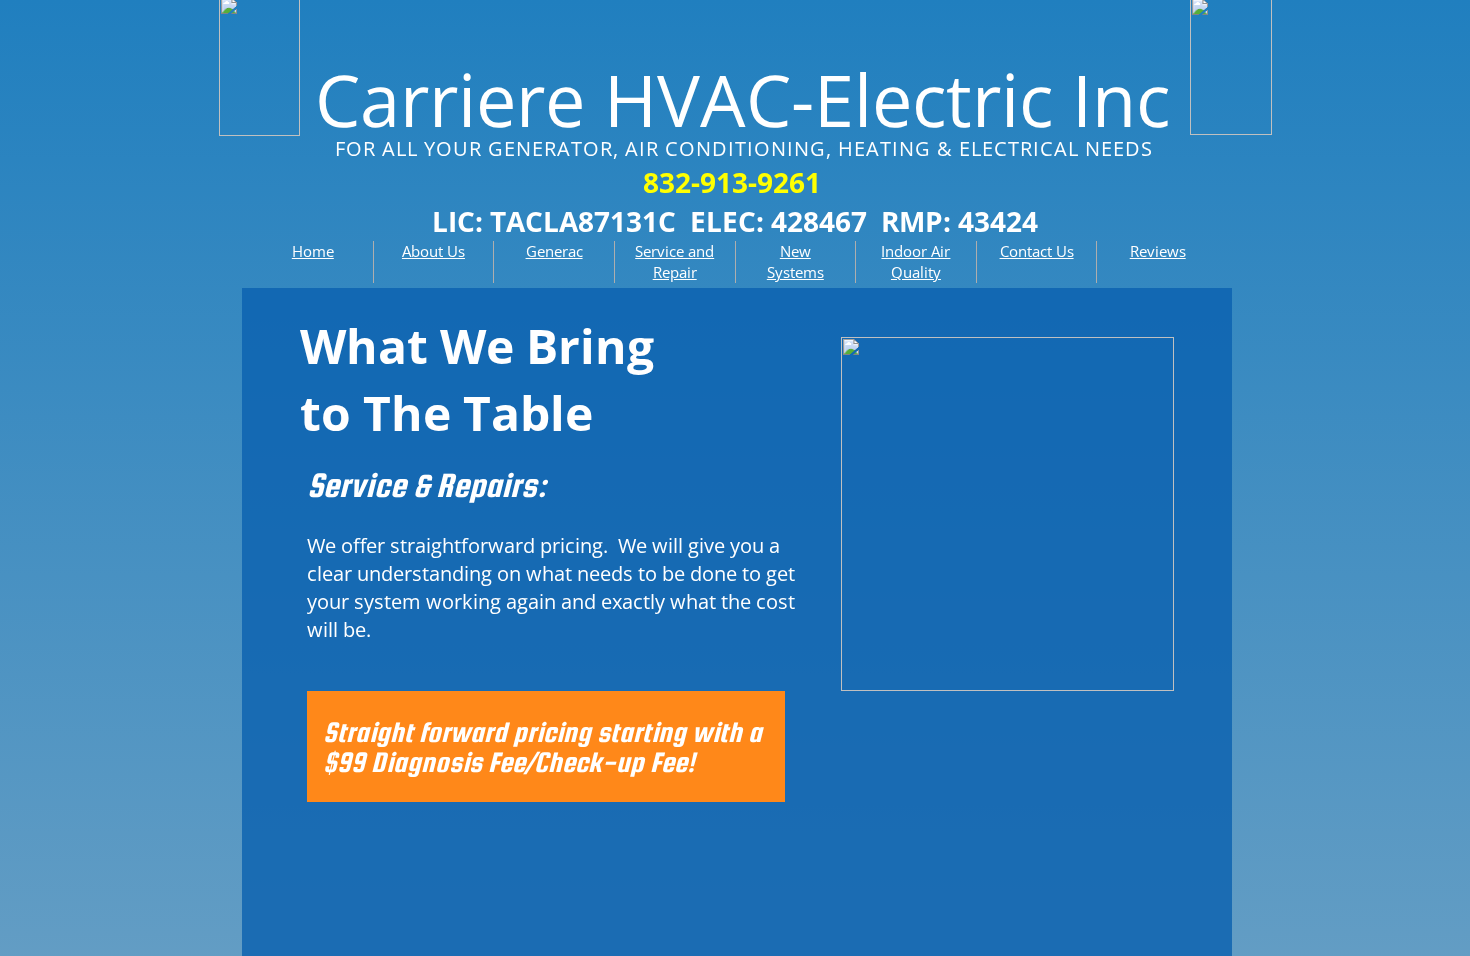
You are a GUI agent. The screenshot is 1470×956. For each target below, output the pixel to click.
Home (313, 251)
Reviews (1158, 251)
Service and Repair (674, 261)
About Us (433, 251)
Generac (554, 251)
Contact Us (1037, 251)
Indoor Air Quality (915, 261)
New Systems (795, 261)
